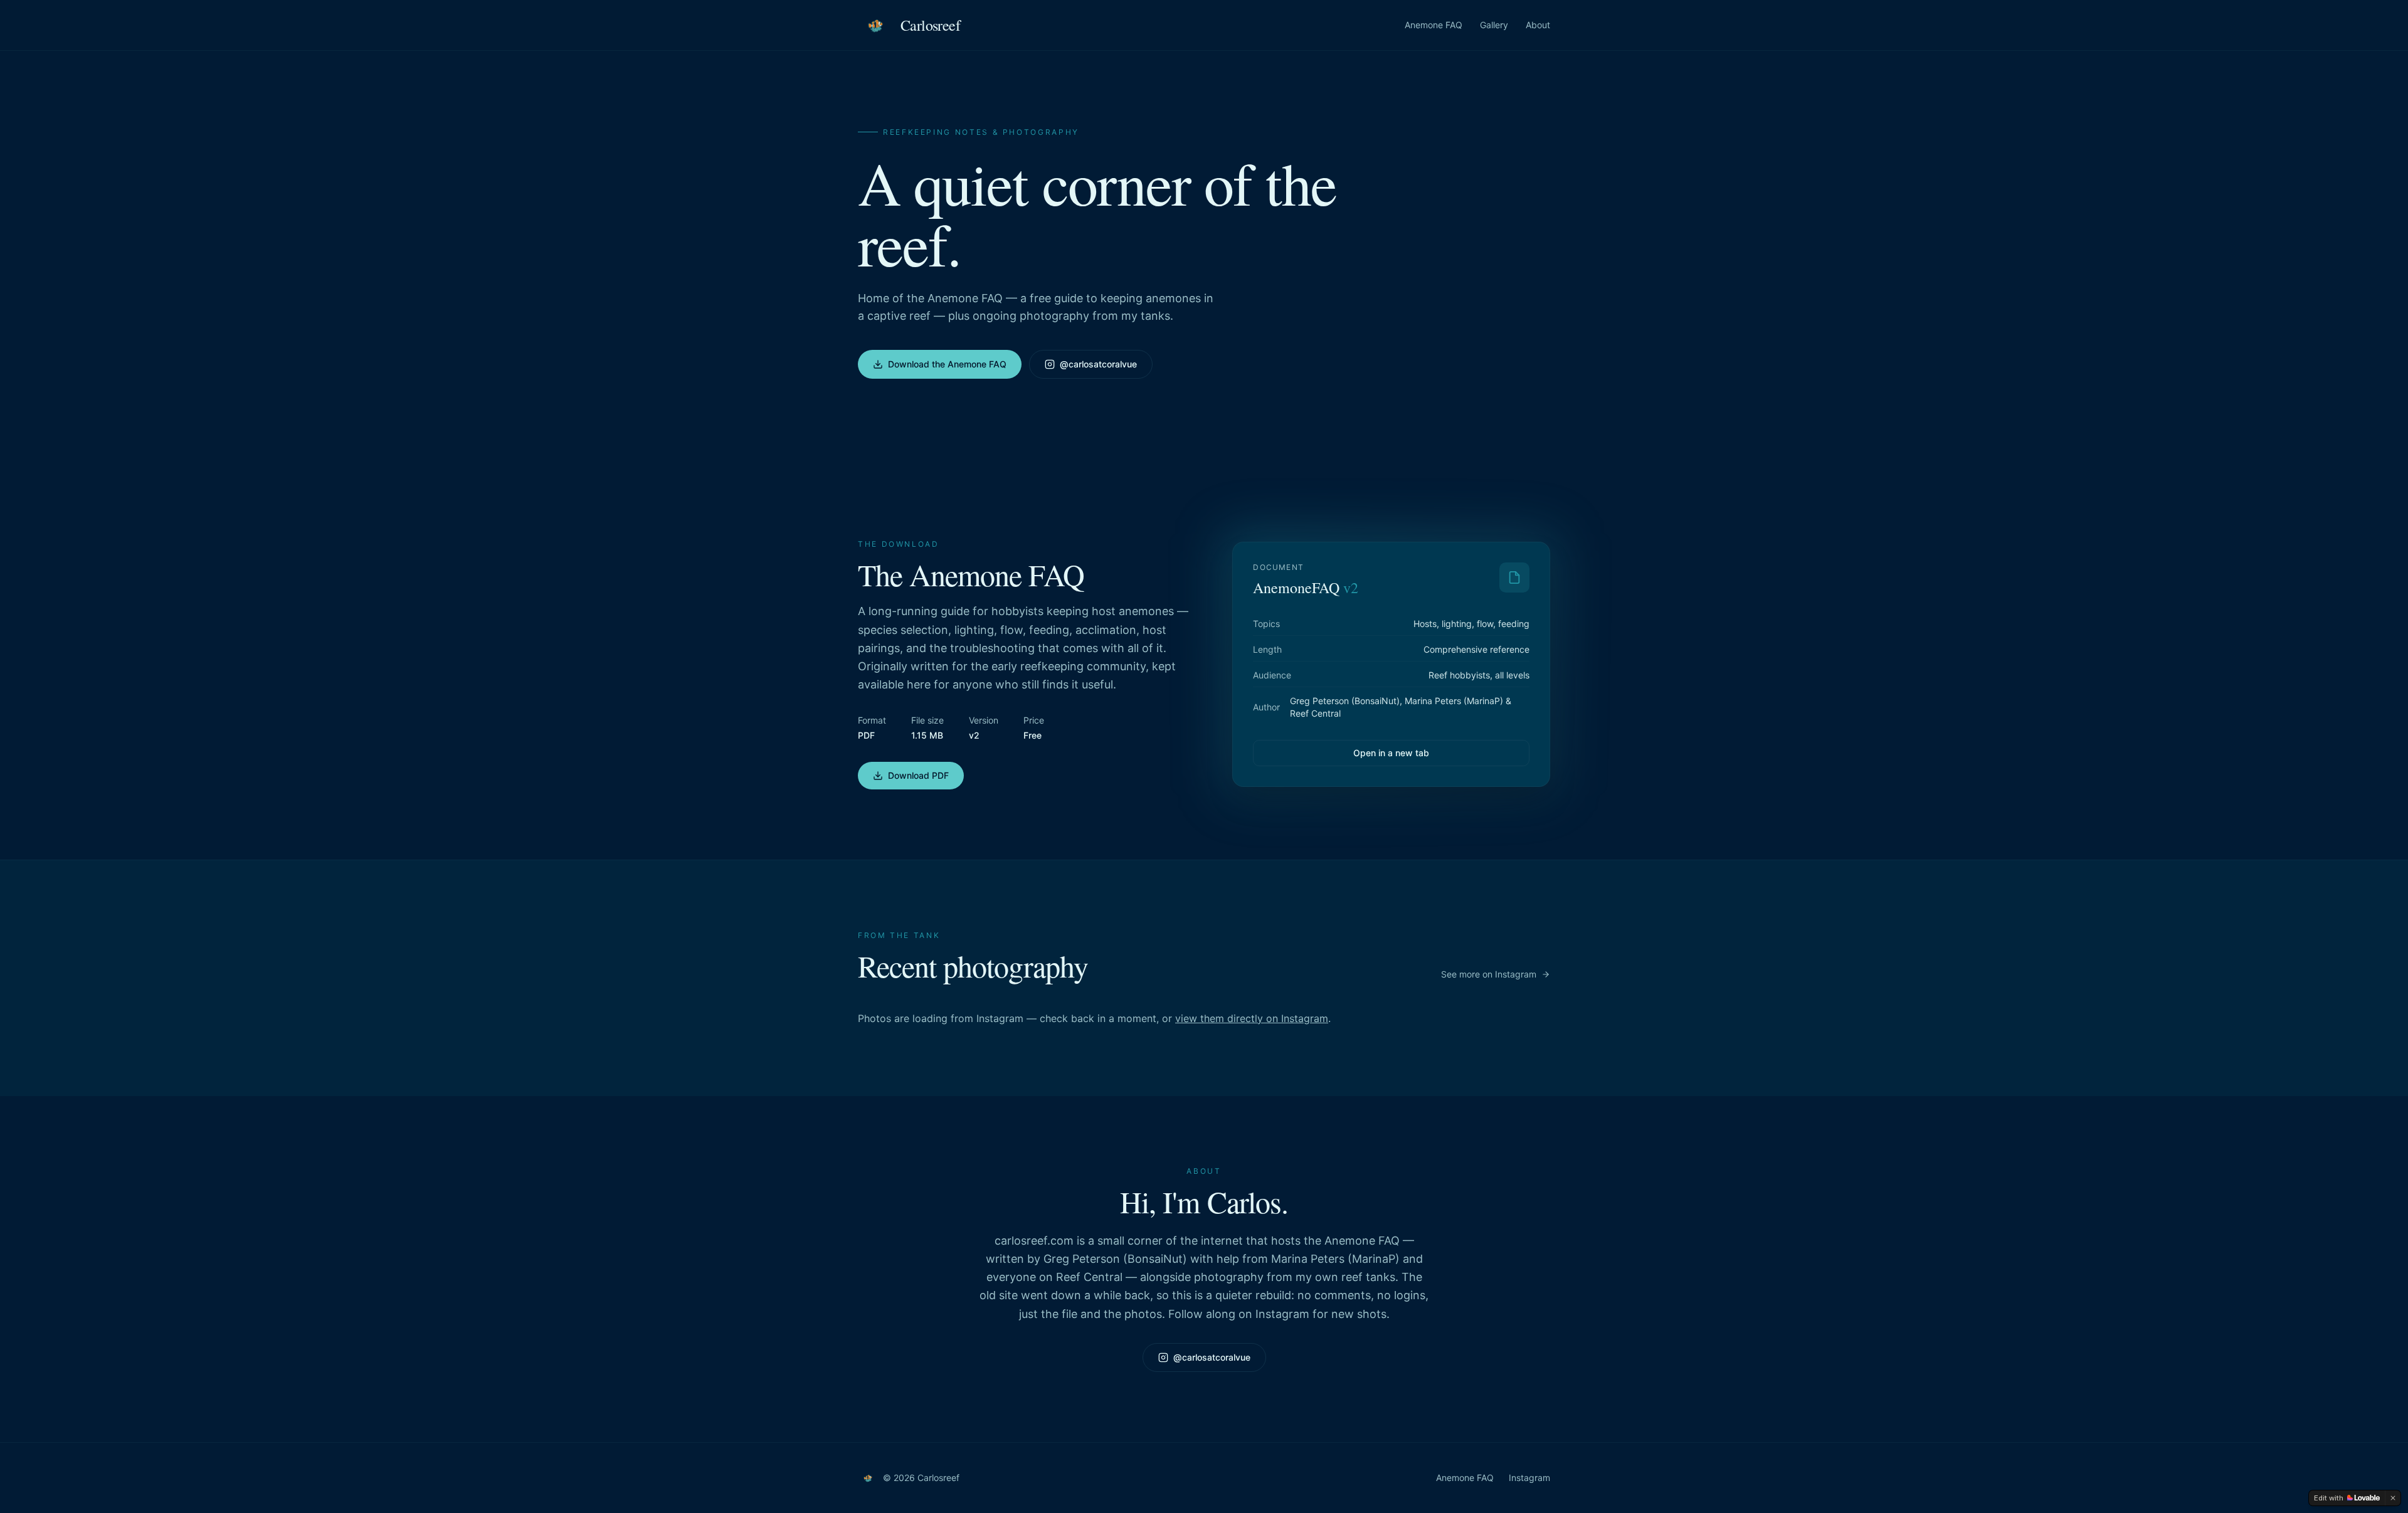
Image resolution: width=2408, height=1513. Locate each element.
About (1538, 25)
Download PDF (918, 775)
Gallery (1494, 25)
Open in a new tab (1391, 753)
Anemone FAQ (1434, 25)
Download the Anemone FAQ (947, 364)
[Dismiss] (2393, 1498)
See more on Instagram (1489, 974)
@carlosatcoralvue (1098, 364)
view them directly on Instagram (1252, 1018)
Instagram (1529, 1478)
